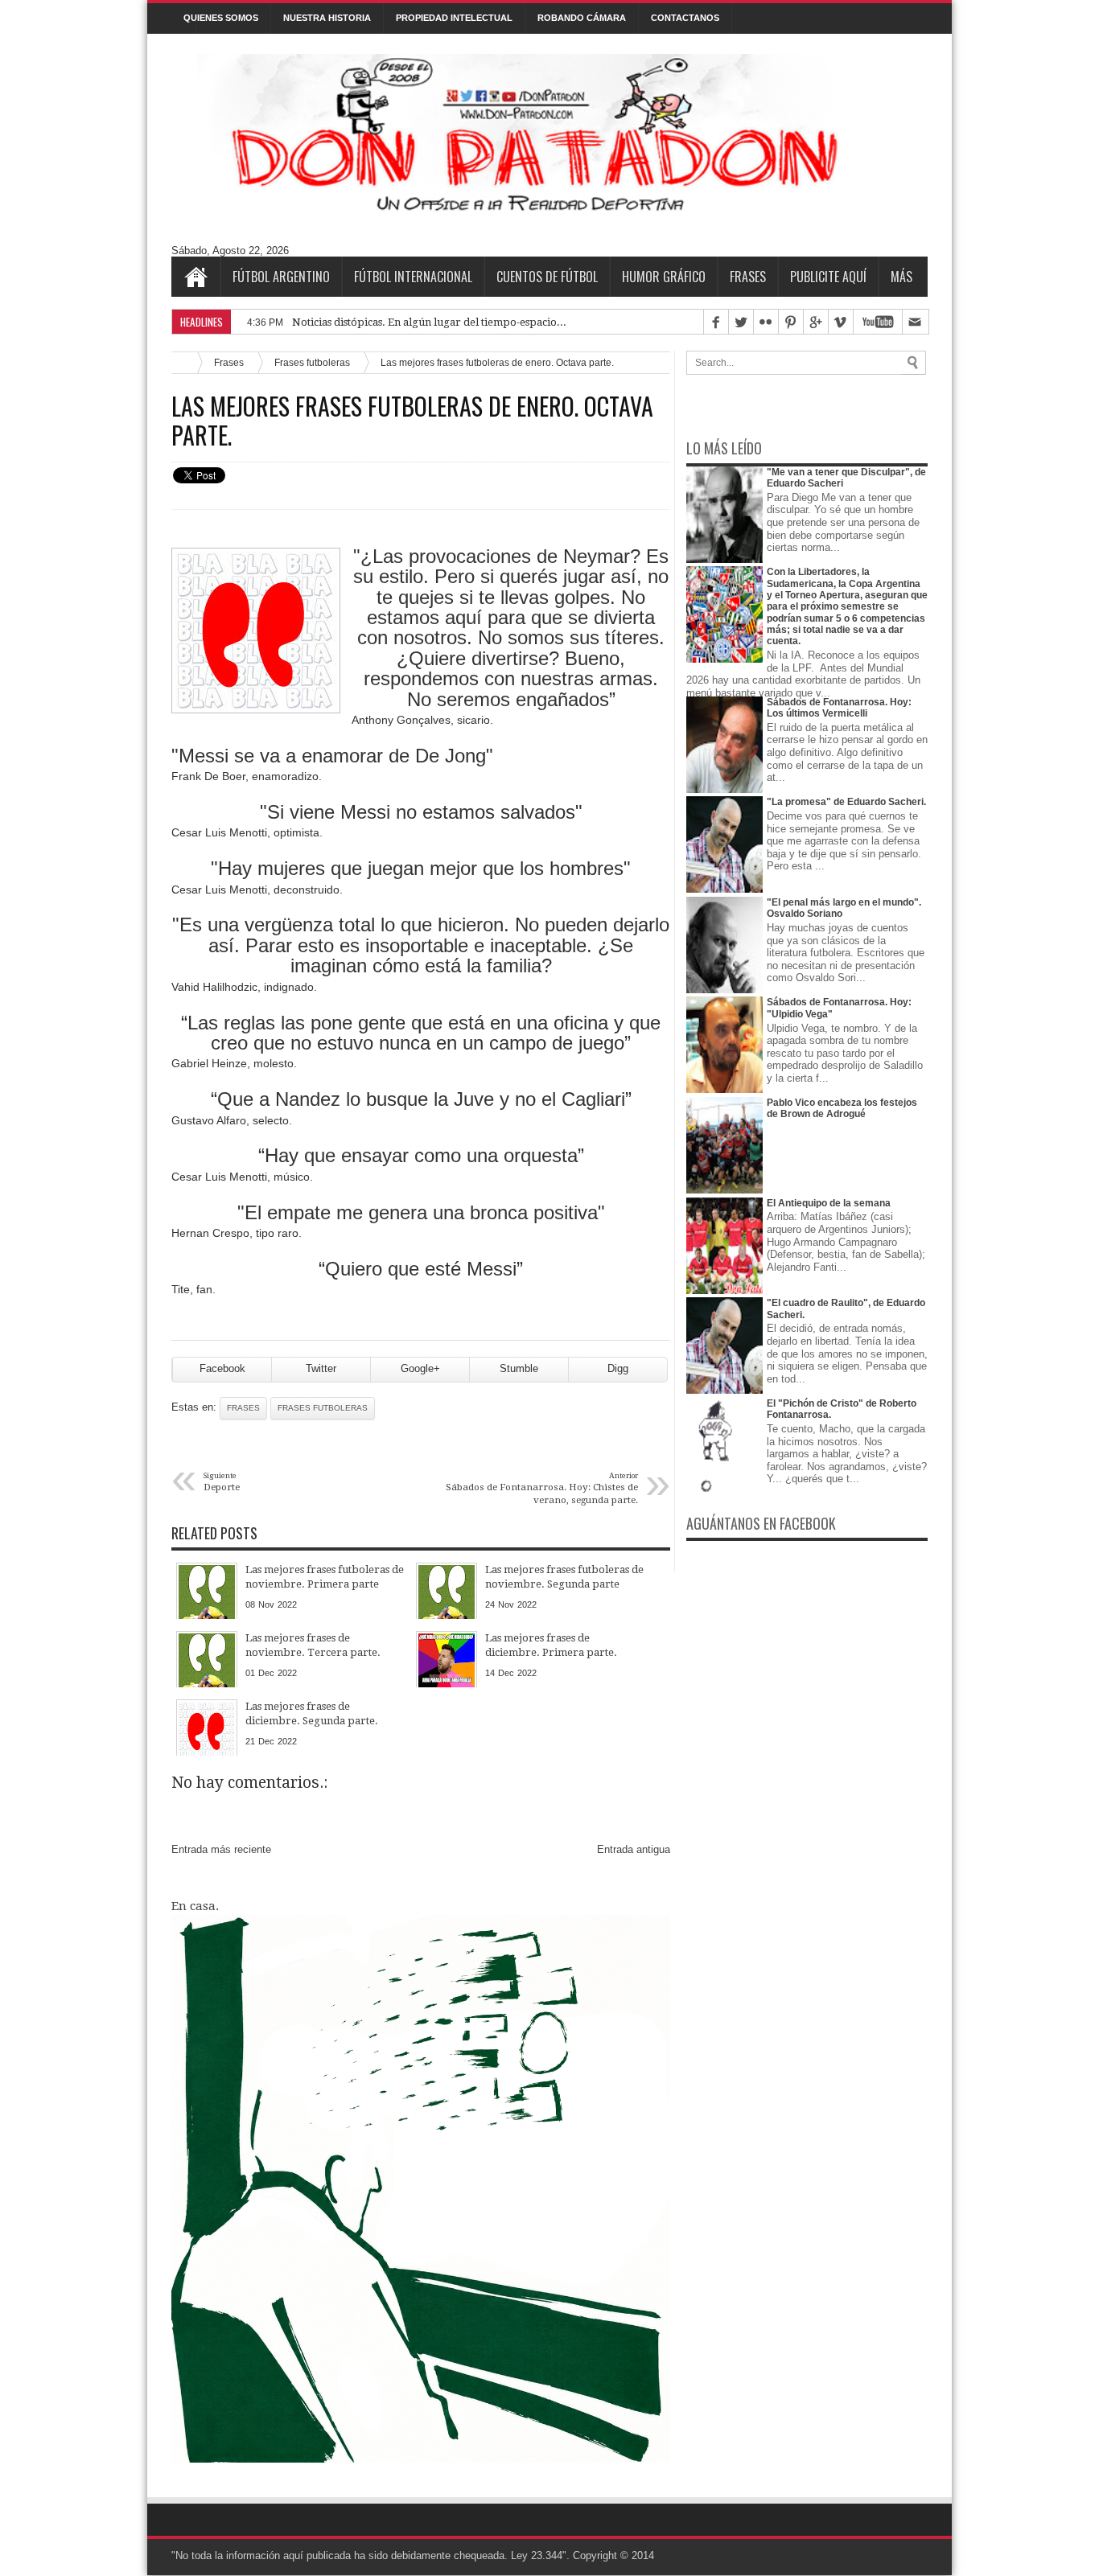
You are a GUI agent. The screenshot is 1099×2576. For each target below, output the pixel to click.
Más (901, 277)
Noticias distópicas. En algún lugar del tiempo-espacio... (429, 322)
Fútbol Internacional (413, 277)
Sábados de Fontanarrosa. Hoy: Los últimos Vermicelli (839, 708)
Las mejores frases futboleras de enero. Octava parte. (412, 421)
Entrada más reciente (221, 1849)
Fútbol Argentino (281, 277)
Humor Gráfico (664, 277)
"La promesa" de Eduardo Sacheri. (846, 802)
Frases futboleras (312, 362)
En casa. (195, 1906)
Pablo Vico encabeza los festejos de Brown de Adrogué (842, 1108)
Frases (748, 277)
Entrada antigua (634, 1849)
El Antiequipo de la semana (829, 1203)
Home (196, 277)
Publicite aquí (828, 277)
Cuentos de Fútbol (547, 277)
